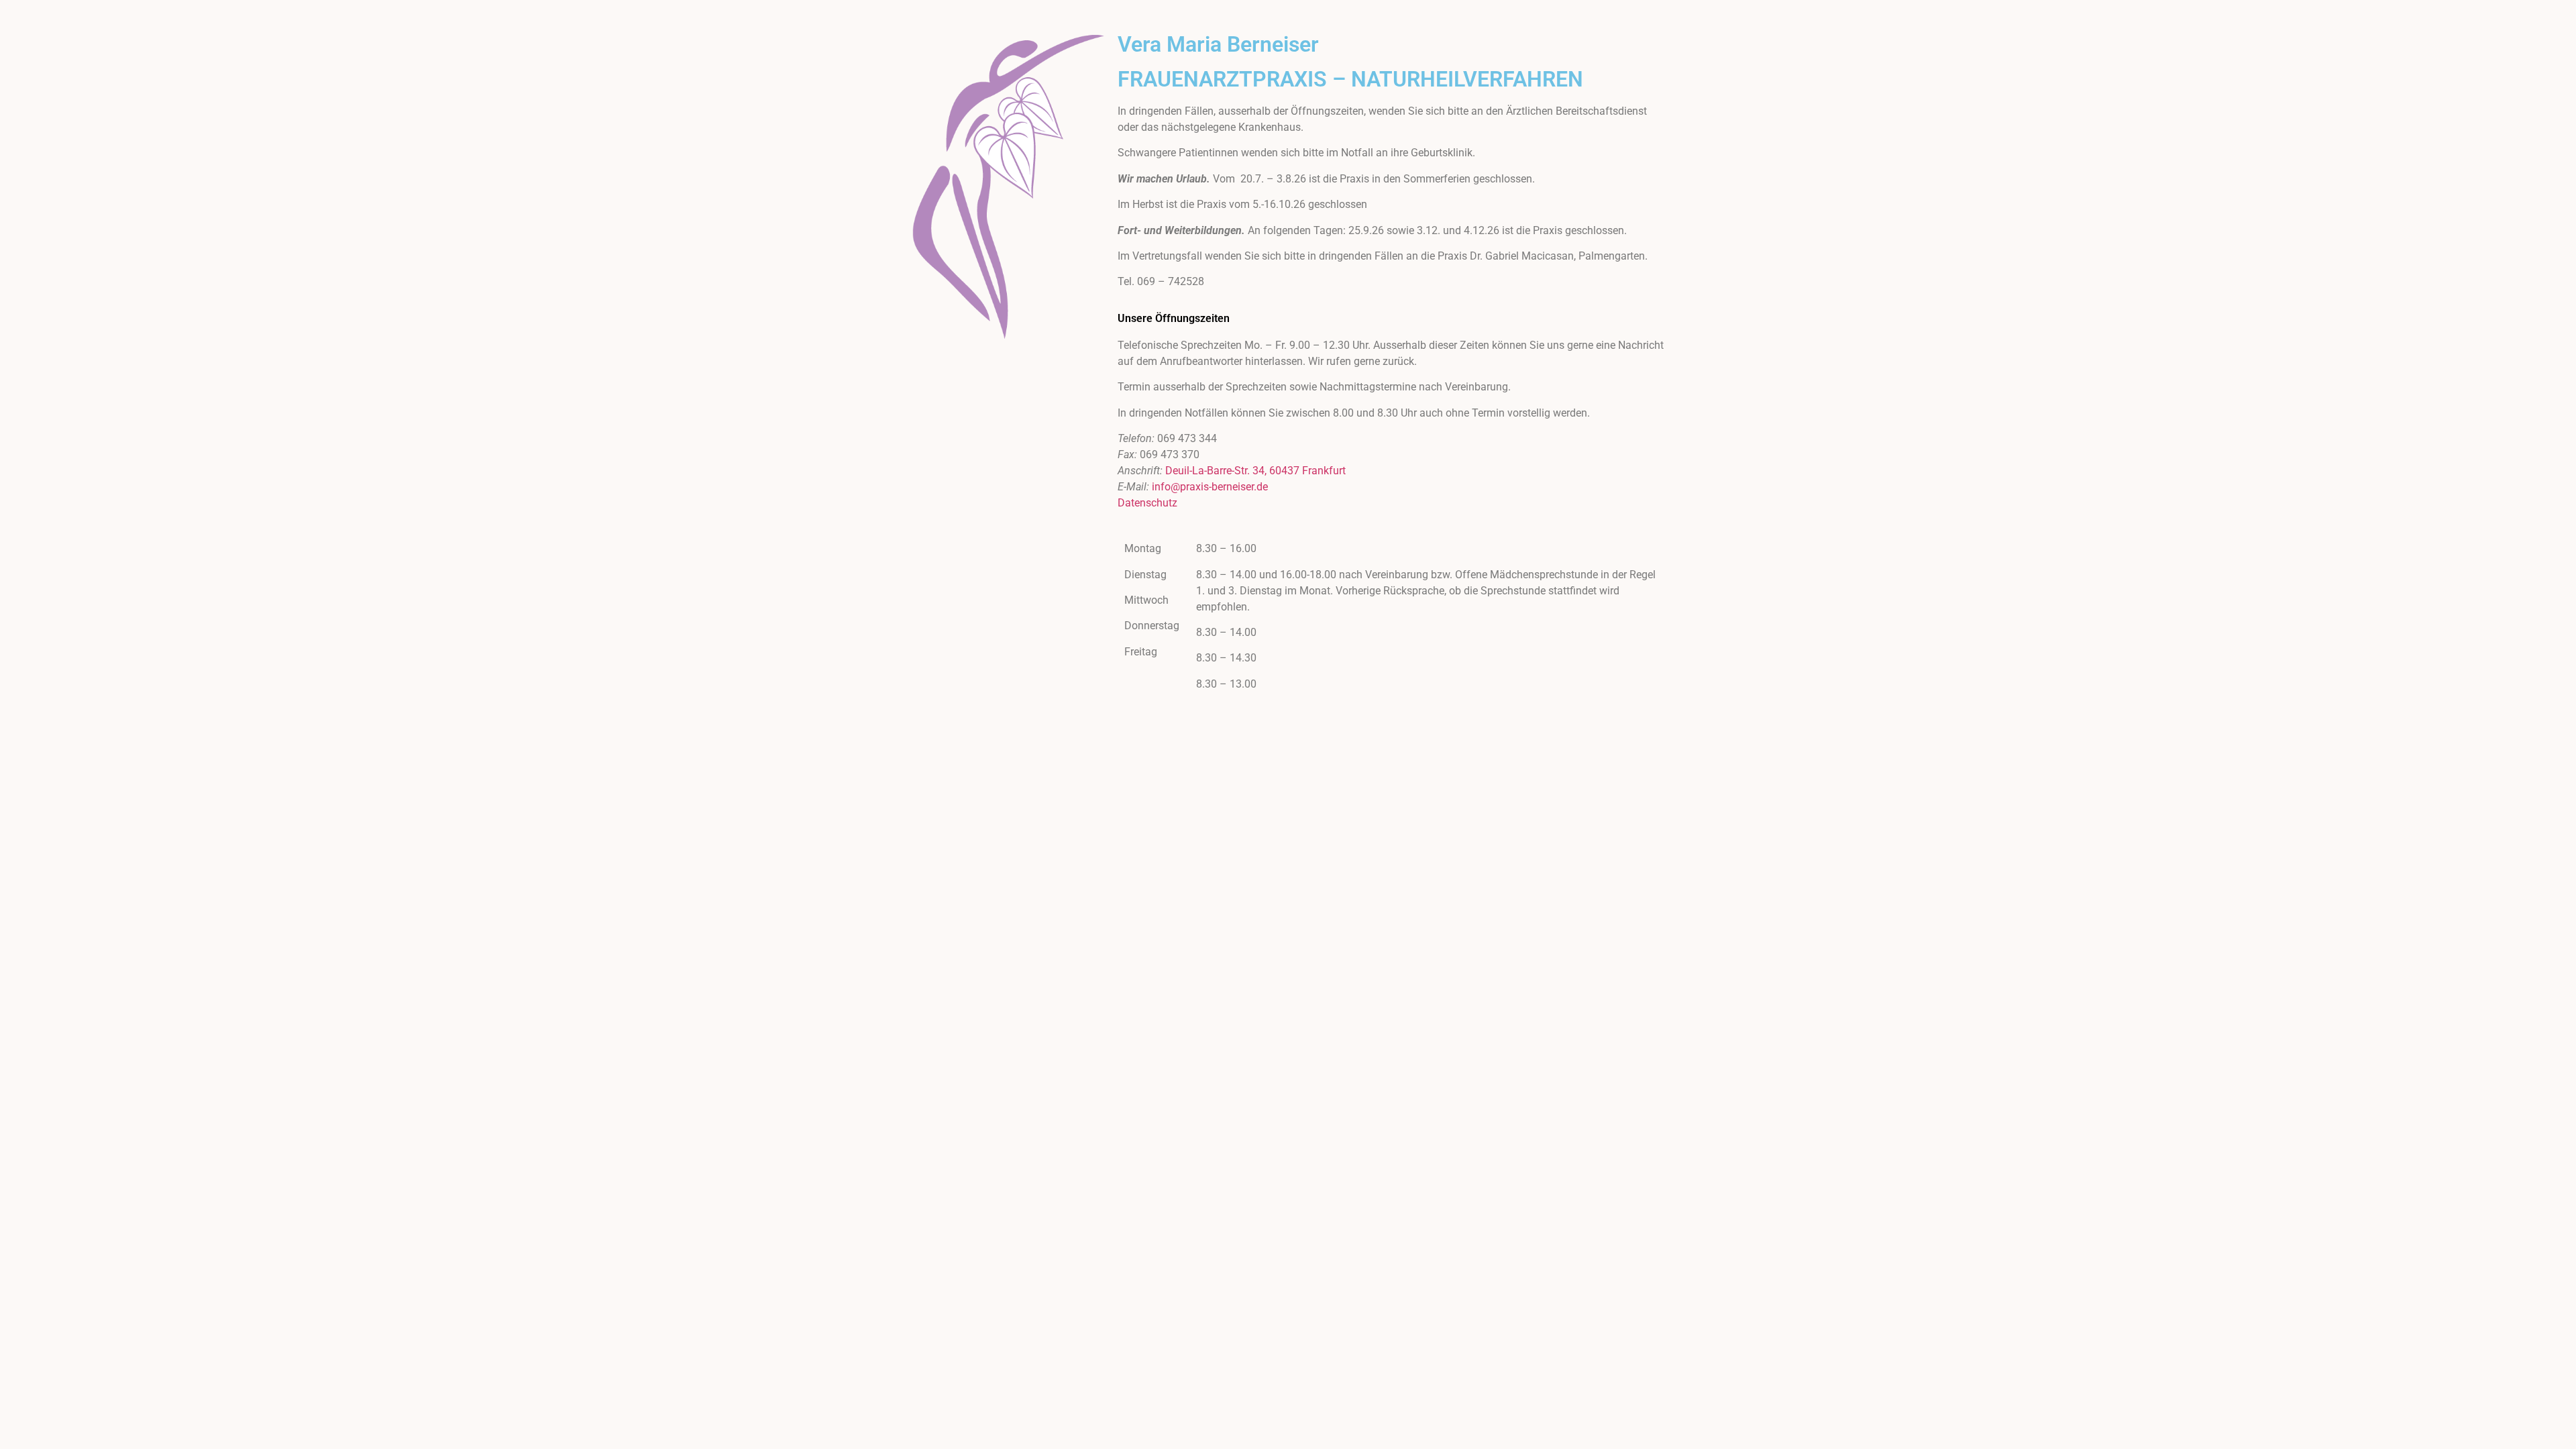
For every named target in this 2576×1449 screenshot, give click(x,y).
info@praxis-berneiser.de (1210, 487)
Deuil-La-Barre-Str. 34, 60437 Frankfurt (1255, 471)
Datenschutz (1147, 503)
